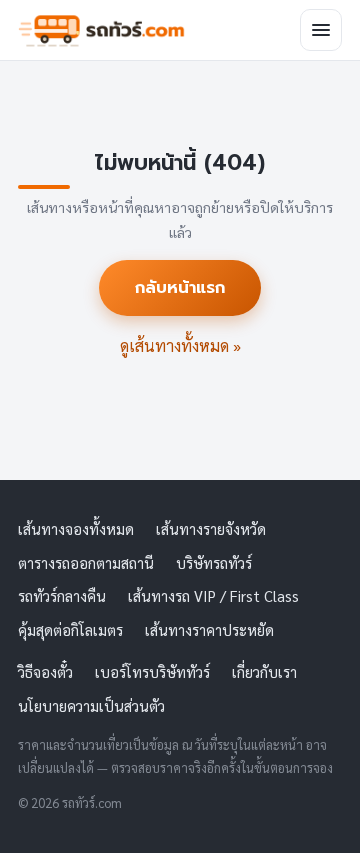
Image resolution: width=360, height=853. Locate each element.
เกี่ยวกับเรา (264, 671)
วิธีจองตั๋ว (45, 671)
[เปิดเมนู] (321, 30)
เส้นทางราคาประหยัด (209, 629)
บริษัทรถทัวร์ (214, 562)
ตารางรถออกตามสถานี (86, 562)
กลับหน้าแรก (180, 287)
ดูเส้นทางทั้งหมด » (180, 345)
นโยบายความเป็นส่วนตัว (91, 705)
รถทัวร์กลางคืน (62, 595)
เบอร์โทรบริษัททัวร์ (152, 671)
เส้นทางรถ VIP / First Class (213, 595)
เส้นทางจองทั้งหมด (76, 528)
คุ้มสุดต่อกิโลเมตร (70, 629)
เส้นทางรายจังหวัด (211, 528)
